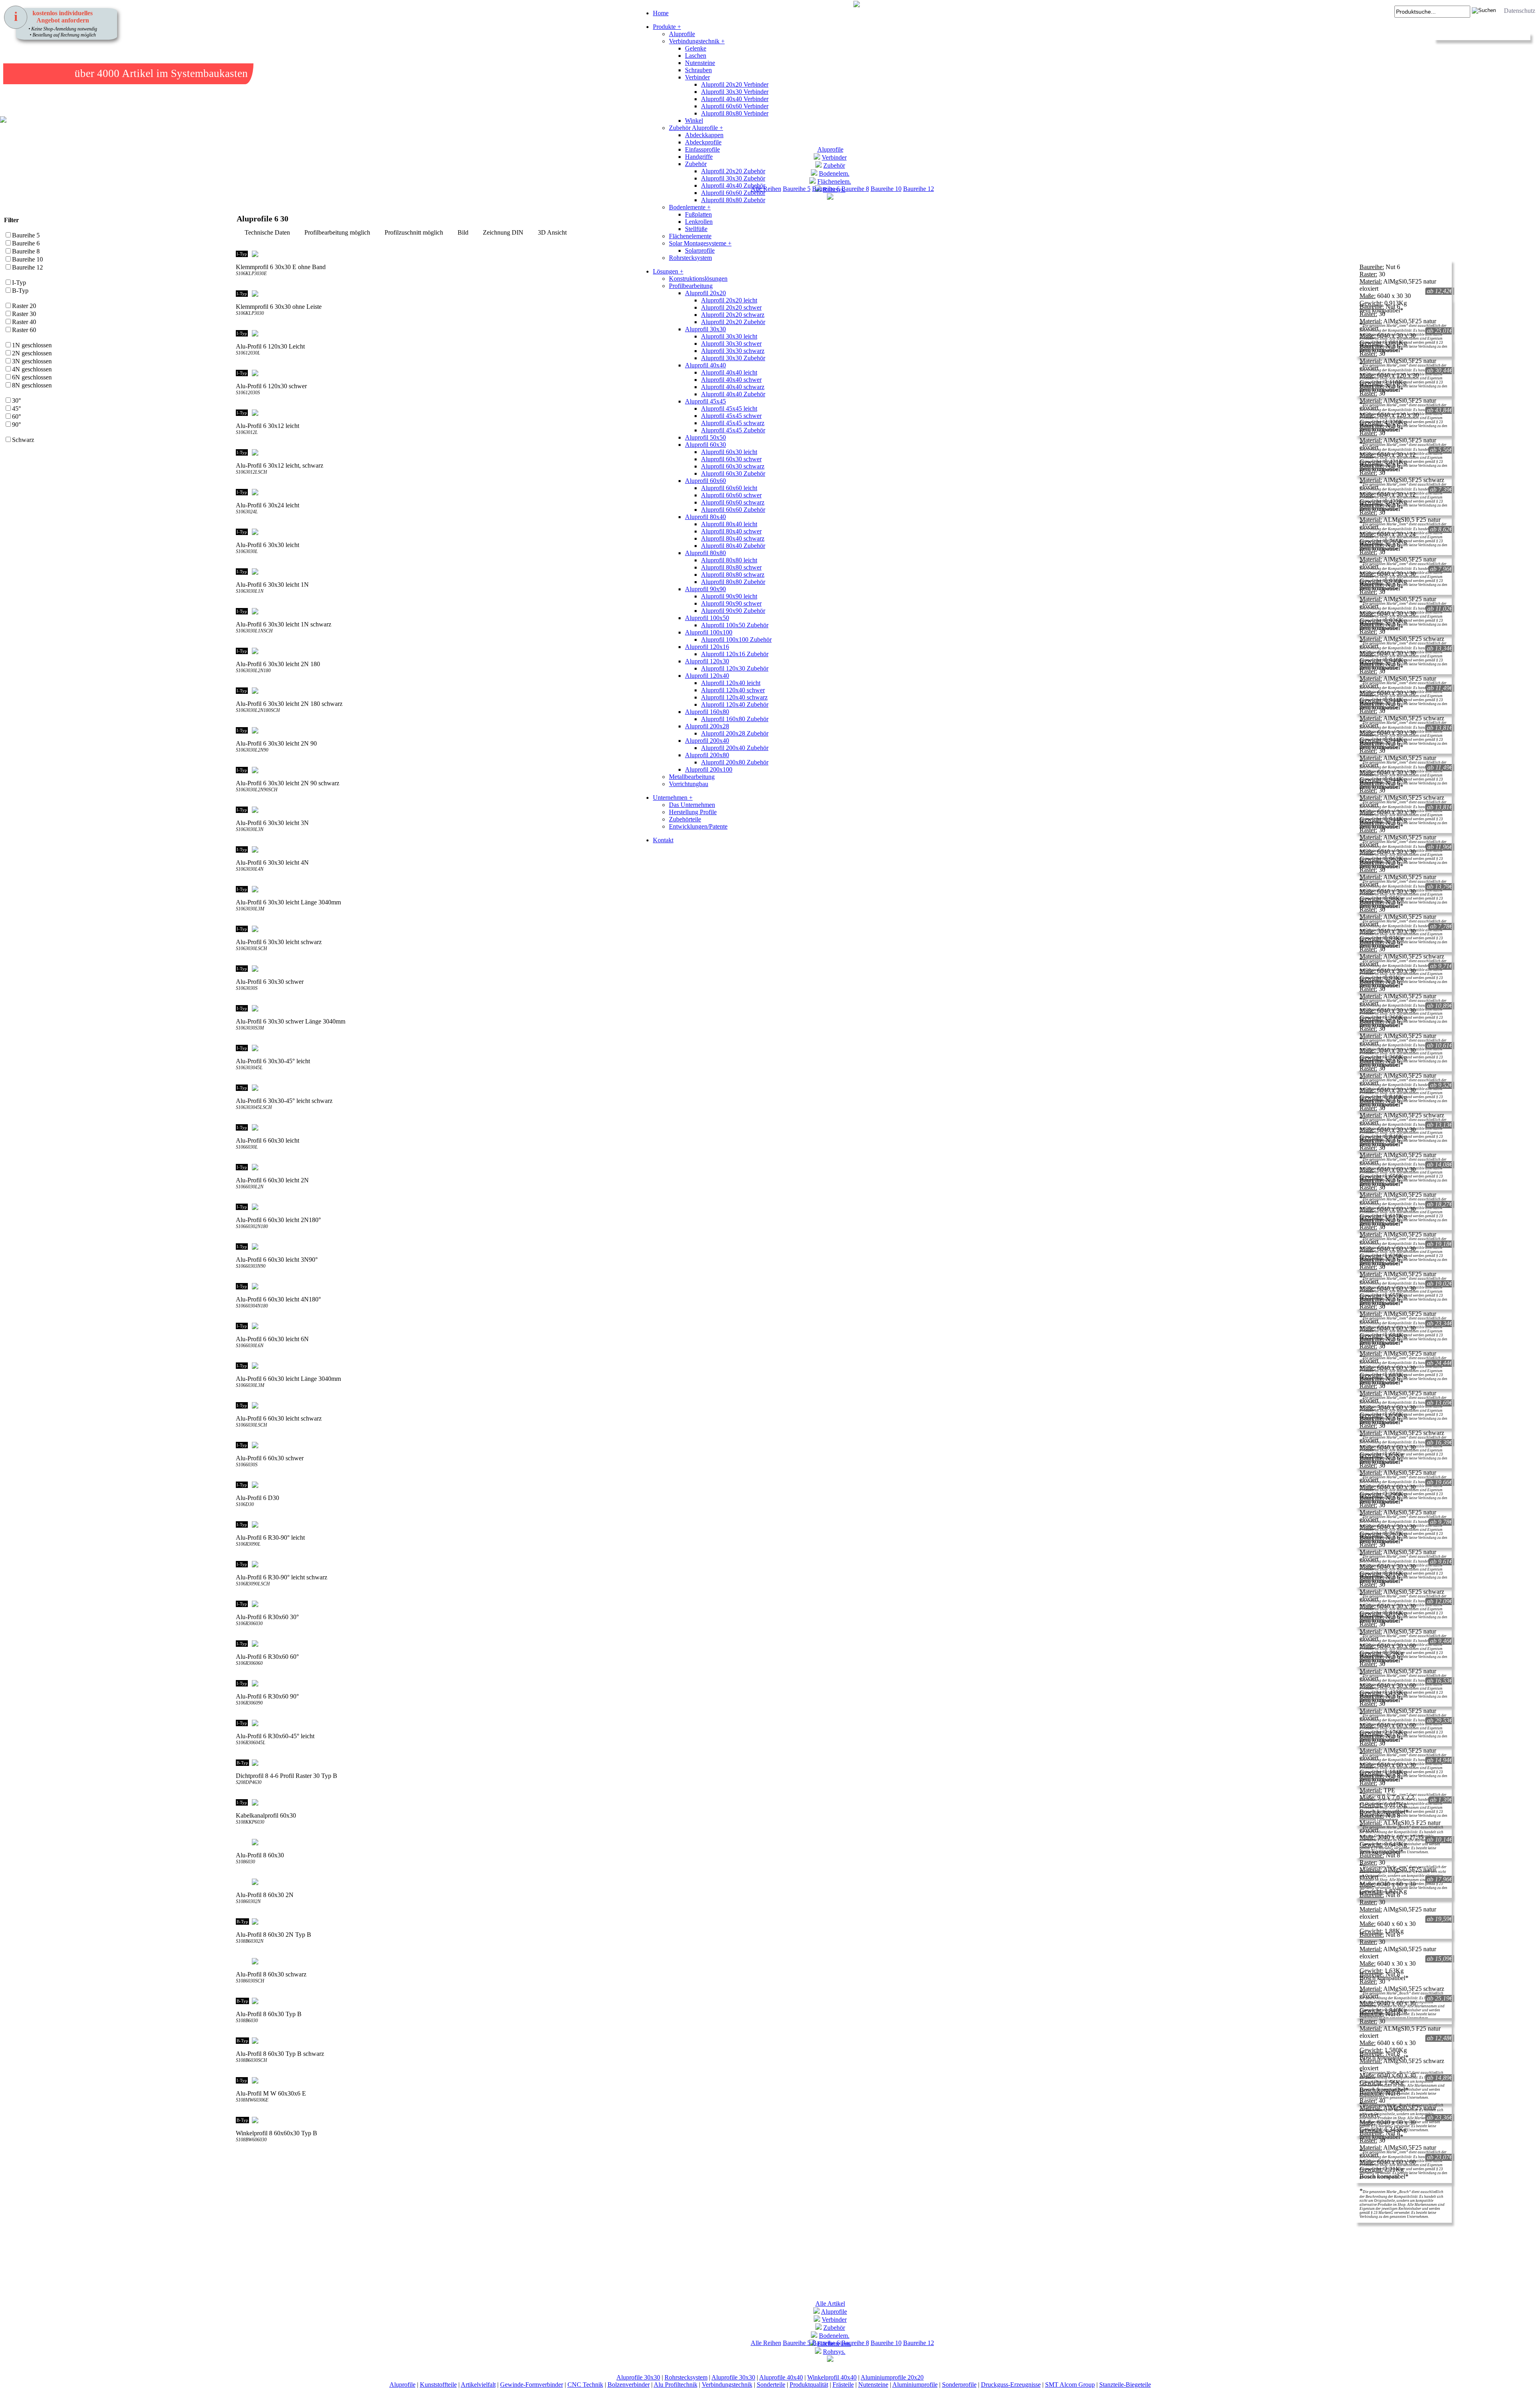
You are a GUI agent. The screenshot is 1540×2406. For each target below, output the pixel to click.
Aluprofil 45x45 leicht (729, 408)
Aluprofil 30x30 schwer (731, 344)
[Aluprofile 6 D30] (841, 1485)
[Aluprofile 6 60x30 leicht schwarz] (841, 1405)
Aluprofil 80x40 (705, 517)
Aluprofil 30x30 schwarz (733, 351)
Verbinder (697, 77)
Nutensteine (700, 63)
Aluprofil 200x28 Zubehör (735, 733)
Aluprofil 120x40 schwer (733, 690)
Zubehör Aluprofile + (696, 128)
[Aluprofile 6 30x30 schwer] (841, 969)
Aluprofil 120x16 (707, 647)
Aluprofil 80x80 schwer (731, 567)
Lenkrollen (699, 222)
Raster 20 (24, 306)
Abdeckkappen (704, 135)
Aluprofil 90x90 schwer (731, 603)
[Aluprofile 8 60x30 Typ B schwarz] (841, 2041)
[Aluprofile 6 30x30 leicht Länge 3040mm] (841, 889)
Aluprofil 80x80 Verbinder (735, 113)
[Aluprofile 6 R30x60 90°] (841, 1683)
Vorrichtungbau (689, 784)
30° (16, 400)
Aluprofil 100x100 (709, 632)
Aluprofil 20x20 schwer (731, 307)
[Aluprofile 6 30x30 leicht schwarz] (841, 929)
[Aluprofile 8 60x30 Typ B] (841, 2001)
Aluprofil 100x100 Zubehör (736, 640)
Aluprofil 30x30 (705, 329)
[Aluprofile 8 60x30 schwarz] (841, 1961)
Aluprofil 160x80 (707, 712)
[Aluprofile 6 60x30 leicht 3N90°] (841, 1247)
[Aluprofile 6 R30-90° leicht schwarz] (841, 1564)
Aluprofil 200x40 (707, 741)
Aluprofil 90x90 (705, 589)
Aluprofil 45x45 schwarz (733, 423)
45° (16, 408)
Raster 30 (24, 314)
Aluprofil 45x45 (705, 401)
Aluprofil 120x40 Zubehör (735, 704)
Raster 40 (24, 322)
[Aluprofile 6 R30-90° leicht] (841, 1524)
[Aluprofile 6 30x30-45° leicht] (841, 1048)
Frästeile (843, 2385)
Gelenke (696, 48)
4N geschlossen (32, 369)
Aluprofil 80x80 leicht (729, 560)
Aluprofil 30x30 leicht (729, 336)
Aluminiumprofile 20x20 (892, 2377)
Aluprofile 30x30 (638, 2377)
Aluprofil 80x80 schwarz (733, 575)
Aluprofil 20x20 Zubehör (733, 171)
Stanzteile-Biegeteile (1125, 2385)
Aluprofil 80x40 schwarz (733, 538)
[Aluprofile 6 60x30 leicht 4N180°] (841, 1286)
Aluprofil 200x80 (707, 755)
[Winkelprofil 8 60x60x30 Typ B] (841, 2120)
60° (16, 417)
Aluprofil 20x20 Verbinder (735, 84)
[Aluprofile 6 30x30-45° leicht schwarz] (841, 1088)
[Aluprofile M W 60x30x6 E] (841, 2080)
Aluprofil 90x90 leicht (729, 596)
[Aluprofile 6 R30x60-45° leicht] (841, 1723)
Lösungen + (668, 271)
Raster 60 (24, 330)
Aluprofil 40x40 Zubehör (733, 185)
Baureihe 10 (886, 189)
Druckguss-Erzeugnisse (1011, 2385)
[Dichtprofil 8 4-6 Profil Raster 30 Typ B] (841, 1763)
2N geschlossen (32, 353)
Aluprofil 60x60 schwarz (733, 502)
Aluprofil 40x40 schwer (731, 380)
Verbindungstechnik (727, 2385)
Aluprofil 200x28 (707, 726)
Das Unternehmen (692, 805)
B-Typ (20, 291)
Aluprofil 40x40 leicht (729, 372)
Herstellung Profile (693, 812)
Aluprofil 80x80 (705, 553)
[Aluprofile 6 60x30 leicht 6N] (841, 1326)
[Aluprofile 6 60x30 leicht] (841, 1127)
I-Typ (19, 283)
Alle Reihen (766, 2343)
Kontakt (663, 840)
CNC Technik (585, 2385)
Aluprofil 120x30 (707, 661)
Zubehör (696, 164)
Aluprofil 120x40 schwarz (734, 697)
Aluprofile (682, 34)
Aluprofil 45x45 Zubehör (733, 430)
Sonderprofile (959, 2385)
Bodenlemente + (690, 207)
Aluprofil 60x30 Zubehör (733, 473)
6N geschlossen (32, 377)
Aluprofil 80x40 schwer (731, 531)
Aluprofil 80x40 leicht (729, 524)
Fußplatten (698, 214)
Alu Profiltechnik (676, 2385)
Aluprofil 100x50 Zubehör (735, 625)
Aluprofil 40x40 (705, 365)
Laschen (696, 56)
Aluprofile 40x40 (781, 2377)
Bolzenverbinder (629, 2385)
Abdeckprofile (703, 142)
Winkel (694, 121)
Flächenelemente (690, 236)
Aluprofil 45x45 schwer (731, 416)
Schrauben (698, 70)
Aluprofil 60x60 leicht (729, 488)
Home (661, 13)
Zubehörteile (685, 819)
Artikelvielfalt (478, 2385)
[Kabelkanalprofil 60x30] (841, 1802)
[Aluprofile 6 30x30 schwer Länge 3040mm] (841, 1008)
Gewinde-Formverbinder (532, 2385)
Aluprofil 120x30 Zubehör (735, 668)
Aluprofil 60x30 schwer (731, 459)
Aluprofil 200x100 (709, 769)
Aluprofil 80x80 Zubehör (733, 200)
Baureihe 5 (26, 235)
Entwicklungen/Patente (698, 826)
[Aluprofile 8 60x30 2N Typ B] (841, 1922)
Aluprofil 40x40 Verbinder (735, 99)
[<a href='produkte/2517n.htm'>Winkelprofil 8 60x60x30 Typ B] (249, 2157)
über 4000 (97, 73)
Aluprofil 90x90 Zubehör (733, 611)
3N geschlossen (32, 361)
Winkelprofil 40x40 (832, 2377)
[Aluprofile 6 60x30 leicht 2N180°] (841, 1207)
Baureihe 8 (855, 189)
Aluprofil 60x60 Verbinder (735, 106)
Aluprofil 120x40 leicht (731, 683)
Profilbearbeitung (691, 286)
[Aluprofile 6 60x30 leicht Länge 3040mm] (841, 1366)
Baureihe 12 (919, 189)
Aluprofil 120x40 (707, 676)
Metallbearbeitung (692, 777)
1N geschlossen (32, 345)
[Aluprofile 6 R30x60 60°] (841, 1644)
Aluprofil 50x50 (705, 437)
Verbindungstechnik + (697, 41)
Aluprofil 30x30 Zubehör (733, 178)
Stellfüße (696, 229)
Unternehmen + (673, 798)
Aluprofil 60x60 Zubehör (733, 193)
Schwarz (23, 440)
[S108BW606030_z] (257, 2157)
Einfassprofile (702, 149)
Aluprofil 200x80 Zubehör (735, 762)
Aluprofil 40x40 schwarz (733, 387)
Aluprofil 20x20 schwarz (733, 315)
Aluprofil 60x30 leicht (729, 452)
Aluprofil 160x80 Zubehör (735, 719)
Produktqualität (809, 2385)
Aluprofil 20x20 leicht (729, 300)
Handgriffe (699, 157)
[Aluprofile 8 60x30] (841, 1842)
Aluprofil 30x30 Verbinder (735, 92)
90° (16, 425)
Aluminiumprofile (915, 2385)
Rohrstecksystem (690, 258)
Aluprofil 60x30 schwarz (733, 466)
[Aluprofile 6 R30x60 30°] (841, 1604)
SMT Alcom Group (1070, 2385)
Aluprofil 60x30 (705, 445)
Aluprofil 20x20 (705, 293)
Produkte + (667, 27)
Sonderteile (771, 2385)
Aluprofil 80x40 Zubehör (733, 546)
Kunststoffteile (438, 2385)
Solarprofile (700, 250)
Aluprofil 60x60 (705, 481)
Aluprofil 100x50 (707, 618)
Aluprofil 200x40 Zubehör (735, 748)
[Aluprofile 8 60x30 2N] (841, 1882)
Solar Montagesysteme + (700, 243)
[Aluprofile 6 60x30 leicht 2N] (841, 1167)
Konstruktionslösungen (698, 279)
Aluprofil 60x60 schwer (731, 495)
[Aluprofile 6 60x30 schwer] (841, 1445)
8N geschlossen (32, 385)
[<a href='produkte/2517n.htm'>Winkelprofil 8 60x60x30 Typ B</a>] (241, 2157)
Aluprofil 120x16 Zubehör (735, 654)
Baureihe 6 (26, 243)
